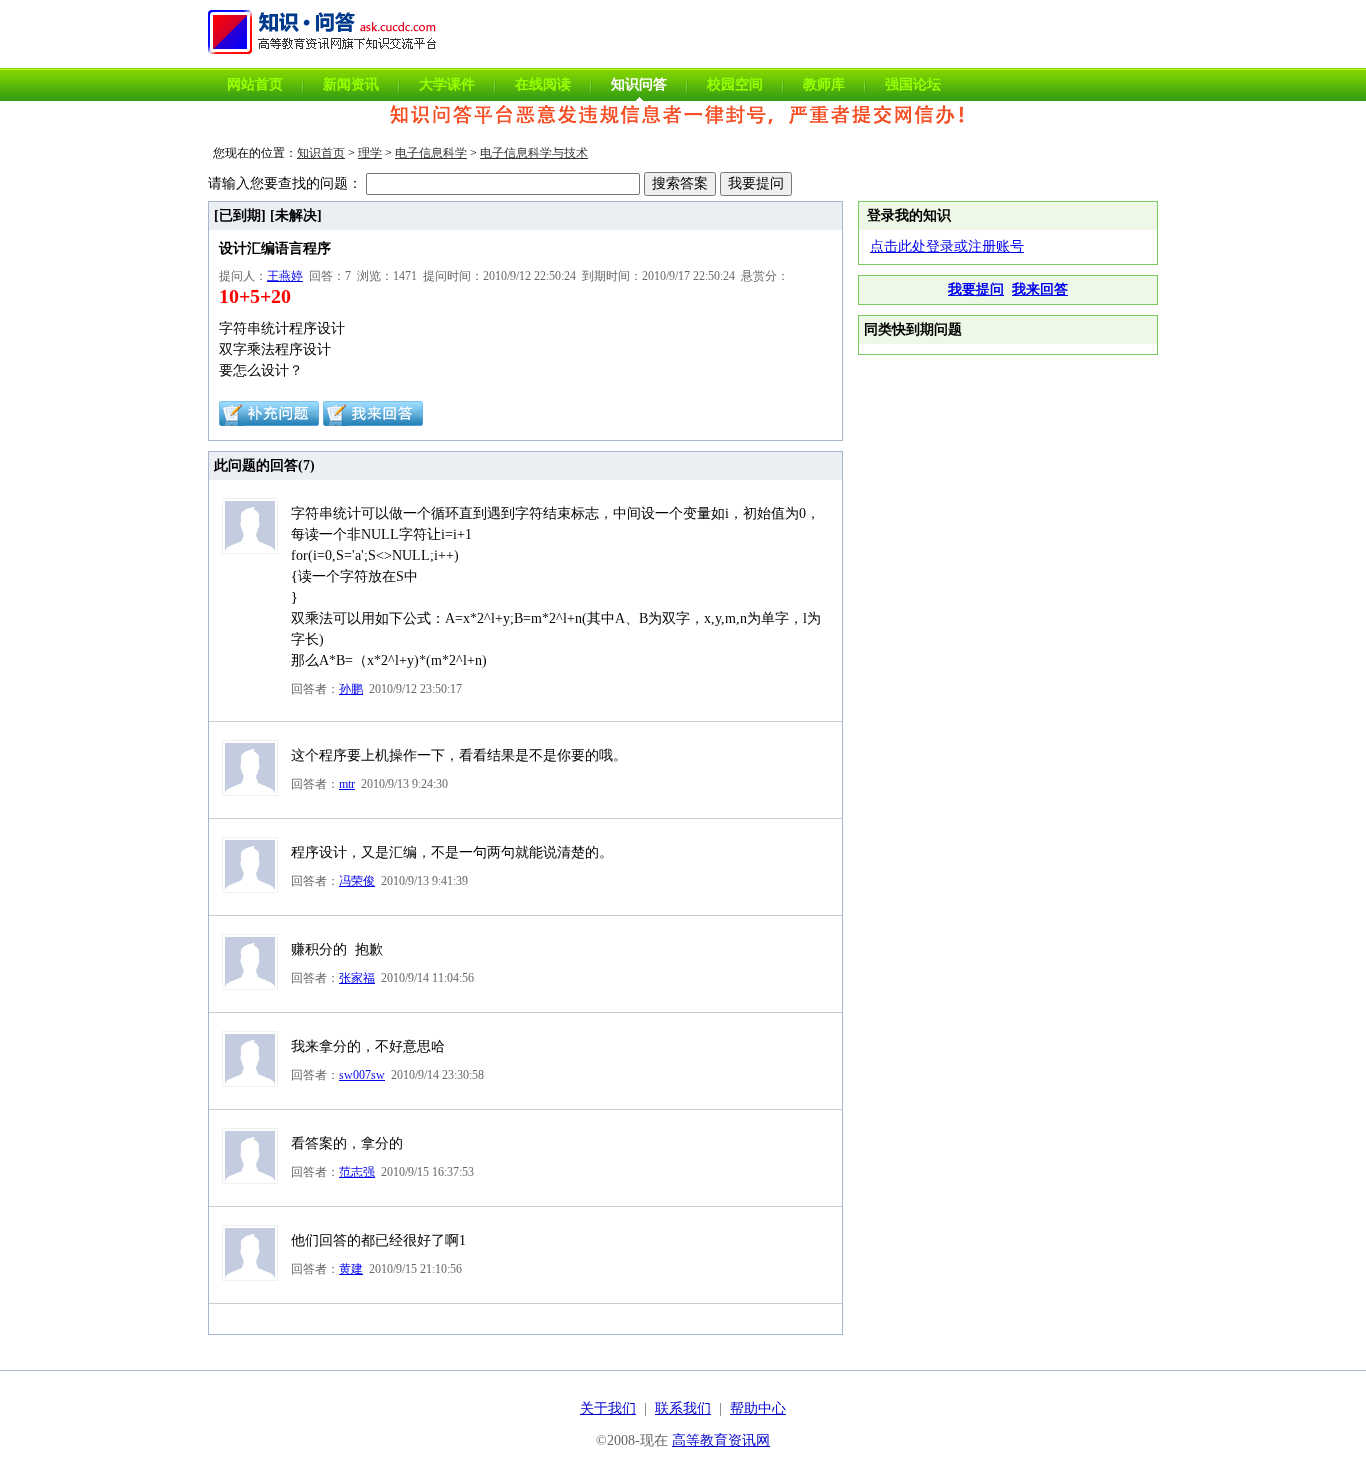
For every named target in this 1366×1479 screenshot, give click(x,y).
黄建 (351, 1269)
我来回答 (1040, 289)
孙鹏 (351, 689)
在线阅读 (543, 84)
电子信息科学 (431, 153)
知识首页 (321, 153)
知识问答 (639, 84)
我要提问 (976, 289)
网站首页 (255, 84)
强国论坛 (913, 84)
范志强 (357, 1172)
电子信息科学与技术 (534, 153)
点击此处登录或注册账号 (947, 246)
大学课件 (447, 84)
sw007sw (362, 1075)
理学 (370, 153)
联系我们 (683, 1408)
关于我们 (608, 1408)
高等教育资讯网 (721, 1440)
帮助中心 (758, 1408)
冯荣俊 (357, 881)
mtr (347, 784)
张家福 (357, 978)
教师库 (824, 84)
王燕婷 (285, 276)
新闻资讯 (351, 84)
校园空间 (735, 84)
